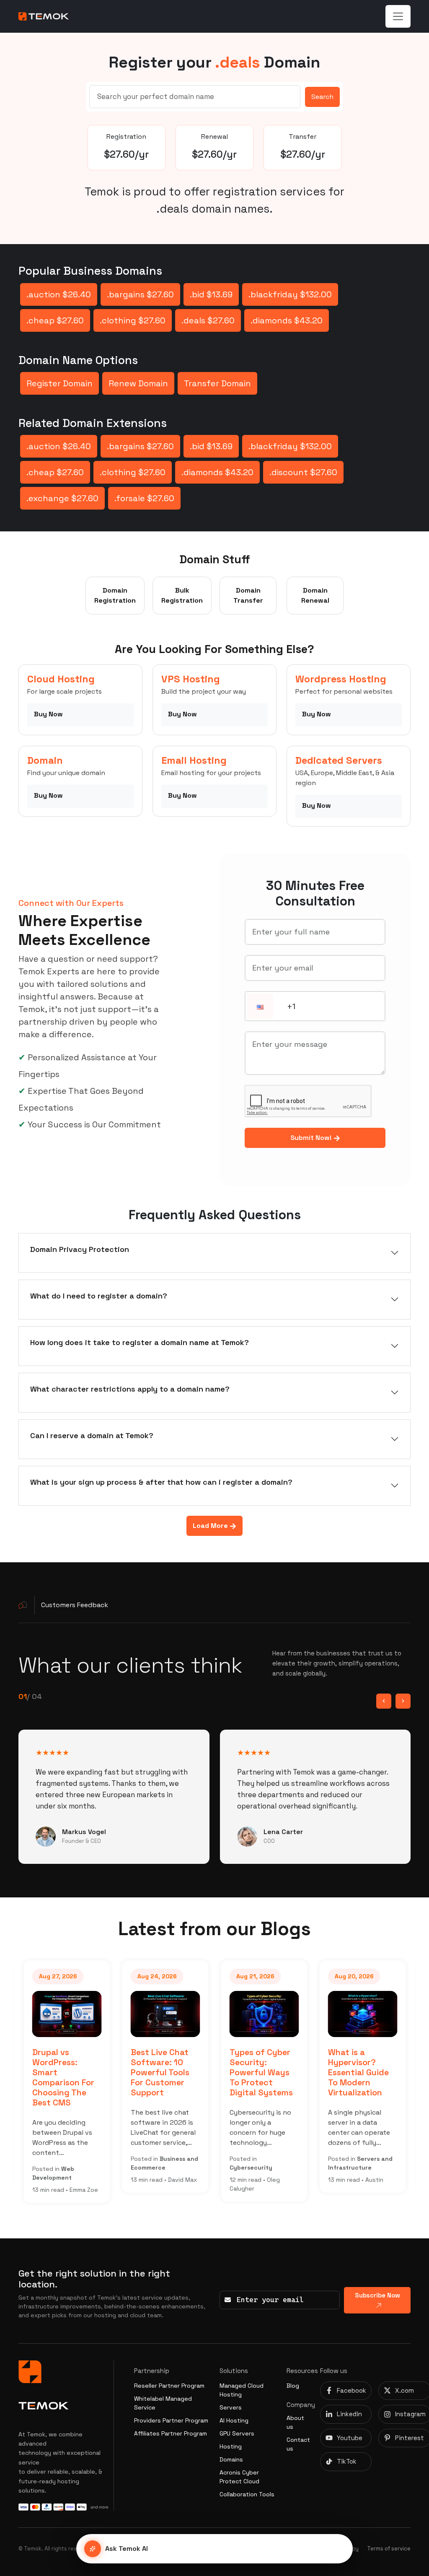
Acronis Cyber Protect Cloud (239, 2477)
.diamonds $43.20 (287, 320)
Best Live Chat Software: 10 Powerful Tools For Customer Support (160, 2072)
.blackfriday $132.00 (290, 294)
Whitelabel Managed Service (163, 2403)
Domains (231, 2459)
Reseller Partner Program (169, 2386)
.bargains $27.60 (140, 294)
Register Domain (59, 383)
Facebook (351, 2390)
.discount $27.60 (303, 472)
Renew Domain (138, 383)
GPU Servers (237, 2433)
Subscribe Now (377, 2295)
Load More (211, 1526)
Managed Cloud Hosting (242, 2390)
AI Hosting (234, 2420)
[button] (260, 1007)
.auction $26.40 (59, 294)
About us (295, 2422)
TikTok (347, 2461)
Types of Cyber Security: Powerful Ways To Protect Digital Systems (261, 2072)
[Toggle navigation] (398, 16)
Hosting (231, 2446)
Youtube (350, 2438)
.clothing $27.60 (133, 320)
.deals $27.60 (208, 320)
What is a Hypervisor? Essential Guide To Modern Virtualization (358, 2072)
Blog (293, 2386)
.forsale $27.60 (144, 498)
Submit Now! (312, 1138)
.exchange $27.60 (62, 498)
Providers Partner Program (171, 2420)
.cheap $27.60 (55, 320)
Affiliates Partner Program (171, 2433)
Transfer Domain (217, 383)
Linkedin (349, 2414)
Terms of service (389, 2549)
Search (322, 97)
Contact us (298, 2444)
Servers (231, 2407)
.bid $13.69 (211, 294)
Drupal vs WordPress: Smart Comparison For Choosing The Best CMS (63, 2077)
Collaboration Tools (247, 2494)
